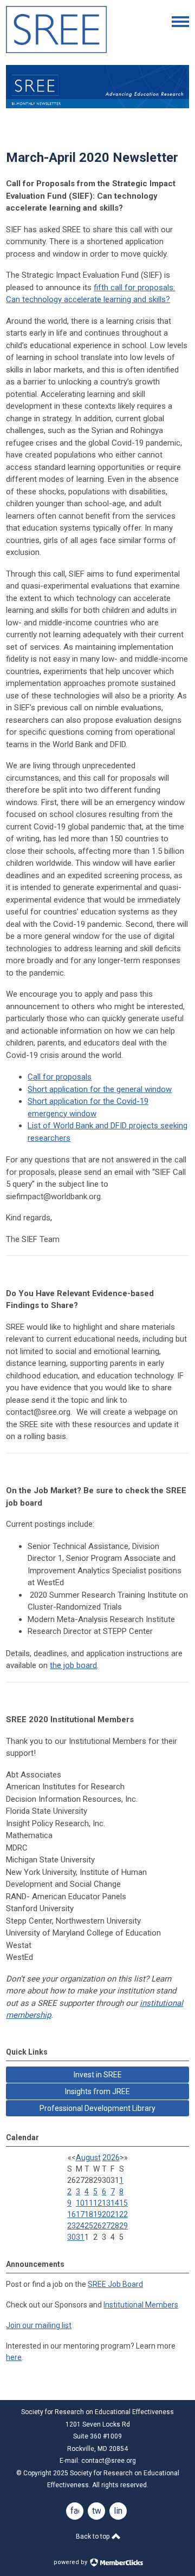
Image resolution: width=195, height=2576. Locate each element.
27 (106, 2226)
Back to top (93, 2536)
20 (106, 2214)
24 (80, 2226)
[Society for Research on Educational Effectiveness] (56, 50)
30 (71, 2237)
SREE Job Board (115, 2284)
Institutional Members (141, 2305)
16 (71, 2214)
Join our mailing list (39, 2325)
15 (123, 2203)
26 (97, 2226)
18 (89, 2214)
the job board (73, 1665)
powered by (71, 2562)
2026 (111, 2157)
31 (80, 2237)
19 (97, 2214)
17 (80, 2214)
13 (106, 2203)
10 (80, 2203)
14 (115, 2203)
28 (115, 2226)
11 (89, 2203)
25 (89, 2226)
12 (97, 2203)
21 (115, 2214)
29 (123, 2226)
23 (71, 2226)
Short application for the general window (100, 1089)
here (14, 2357)
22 (123, 2214)
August (88, 2157)
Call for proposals (60, 1077)
